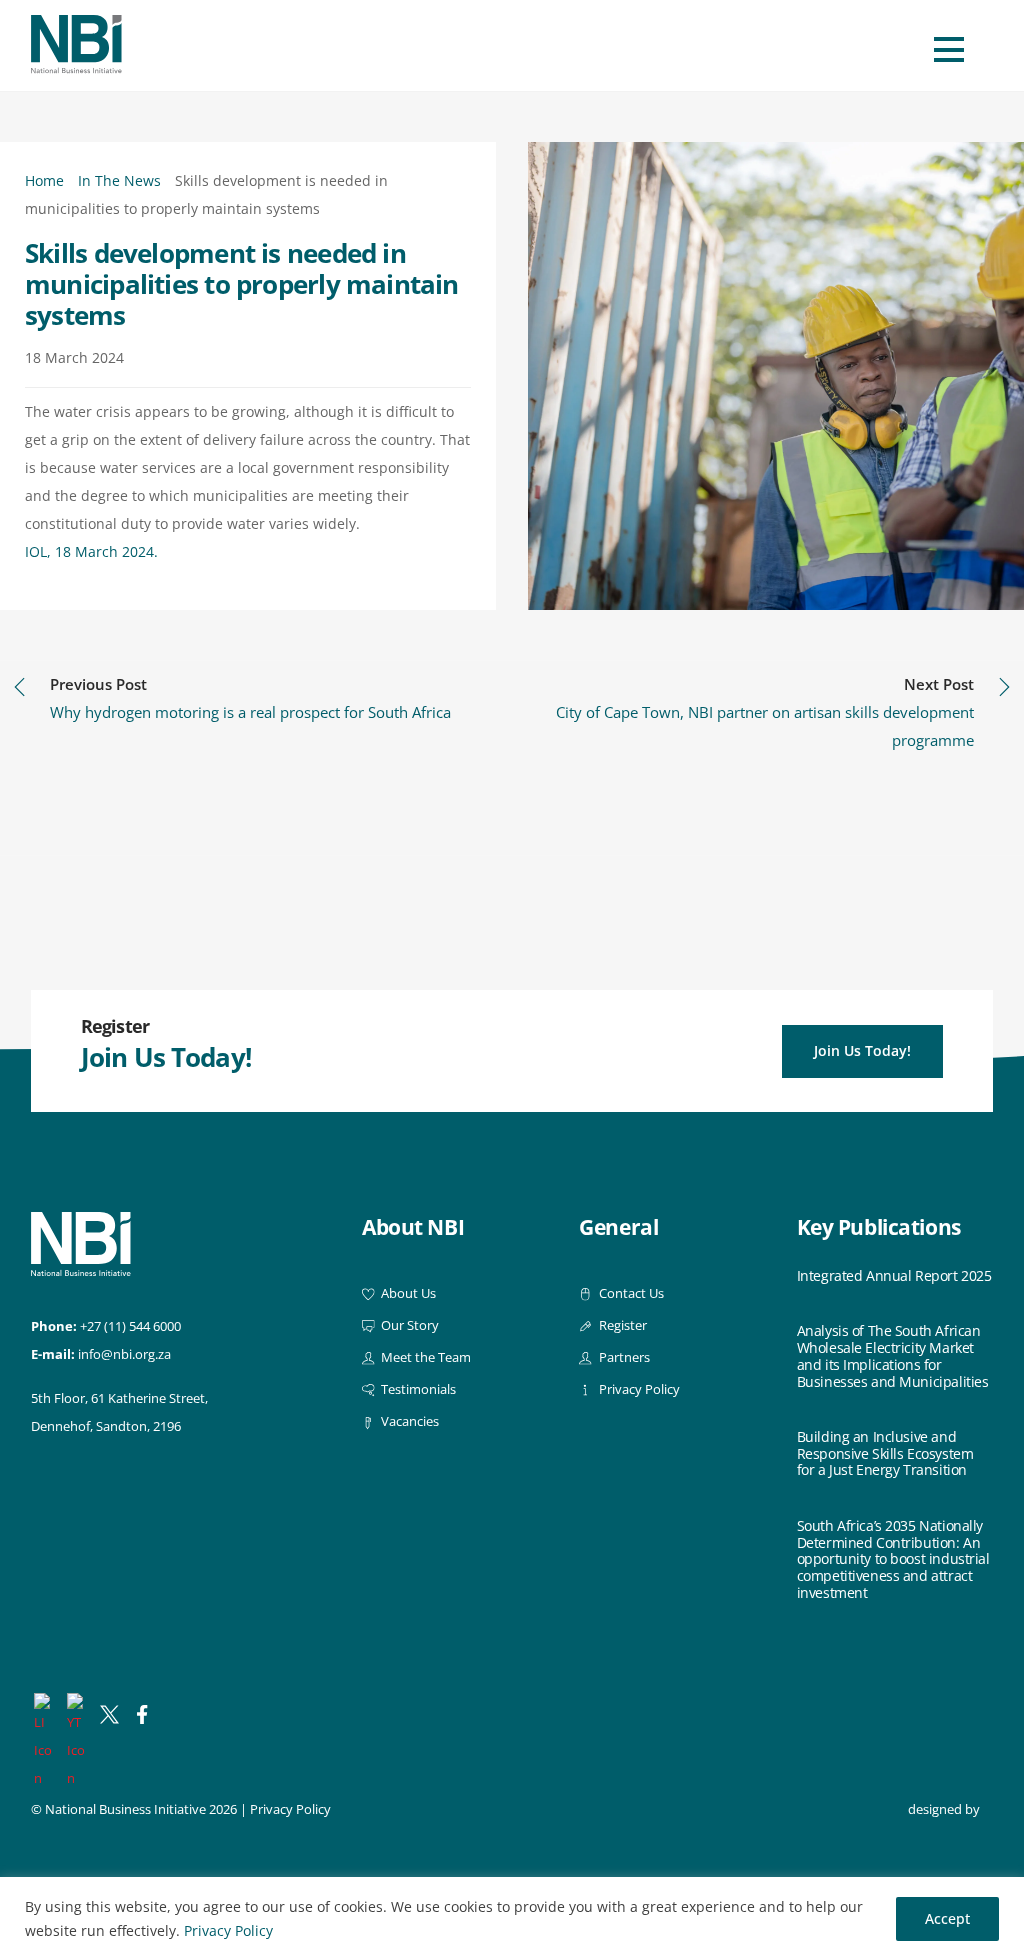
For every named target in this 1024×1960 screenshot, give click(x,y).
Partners (622, 1357)
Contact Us (629, 1293)
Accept (947, 1918)
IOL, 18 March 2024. (91, 551)
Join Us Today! (862, 1050)
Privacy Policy (228, 1930)
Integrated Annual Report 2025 (894, 1276)
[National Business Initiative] (76, 65)
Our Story (408, 1325)
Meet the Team (424, 1357)
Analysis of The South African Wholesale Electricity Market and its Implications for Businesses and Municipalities (893, 1356)
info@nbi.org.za (124, 1354)
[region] (512, 1918)
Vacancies (408, 1421)
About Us (407, 1293)
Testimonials (417, 1389)
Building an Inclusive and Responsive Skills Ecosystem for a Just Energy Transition (885, 1454)
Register (621, 1325)
